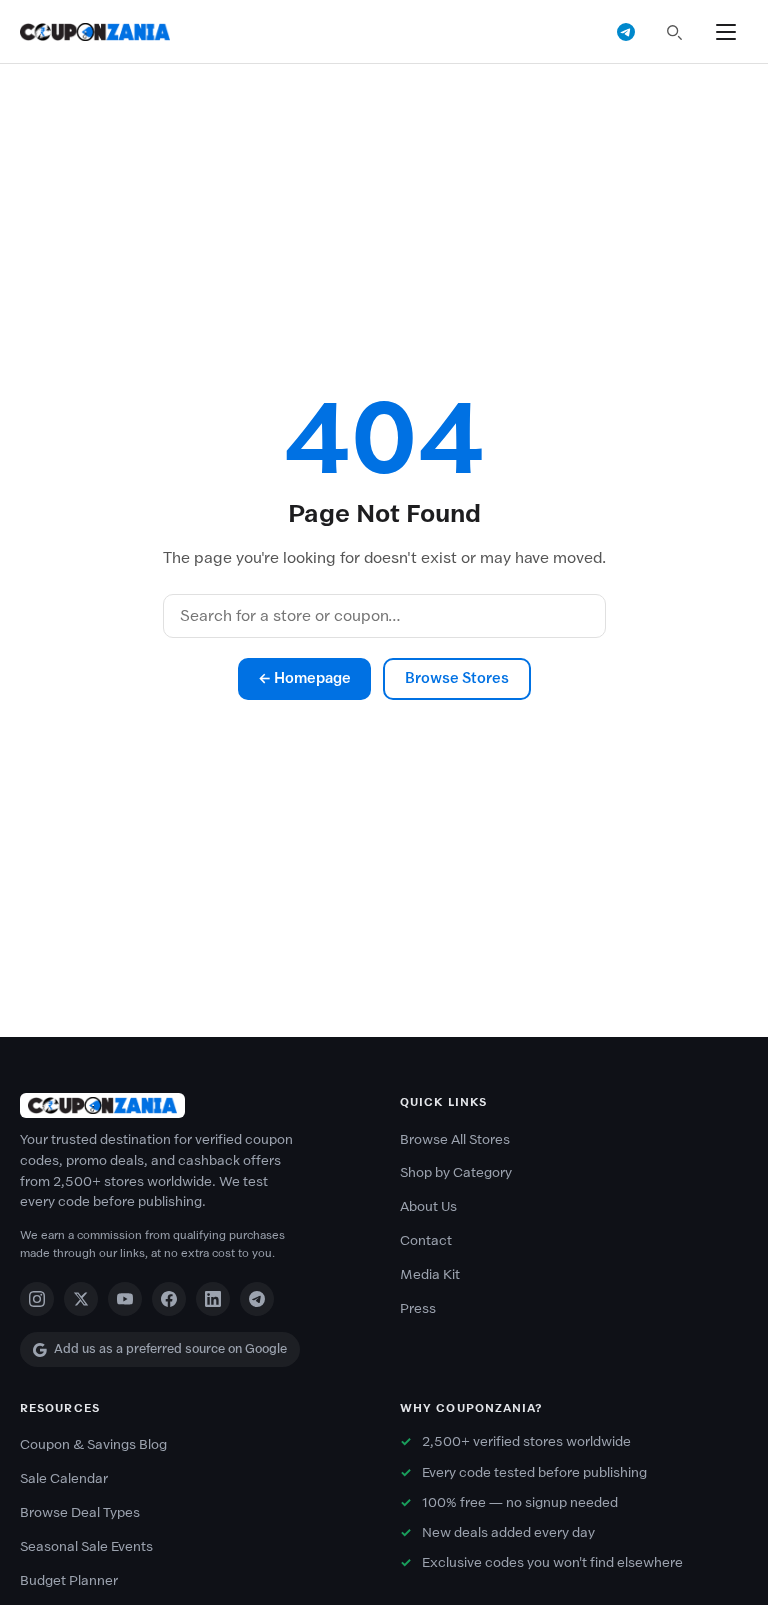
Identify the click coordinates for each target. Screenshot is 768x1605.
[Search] (674, 32)
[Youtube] (125, 1299)
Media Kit (430, 1274)
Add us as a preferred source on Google (170, 1348)
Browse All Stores (455, 1139)
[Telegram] (257, 1299)
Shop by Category (456, 1172)
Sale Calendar (64, 1478)
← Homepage (304, 678)
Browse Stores (457, 678)
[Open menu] (726, 32)
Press (418, 1308)
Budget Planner (69, 1580)
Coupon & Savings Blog (93, 1444)
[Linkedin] (213, 1299)
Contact (426, 1240)
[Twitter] (81, 1299)
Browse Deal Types (80, 1512)
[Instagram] (37, 1299)
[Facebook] (169, 1299)
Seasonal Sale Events (86, 1546)
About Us (428, 1206)
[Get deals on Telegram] (626, 32)
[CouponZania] (194, 1105)
